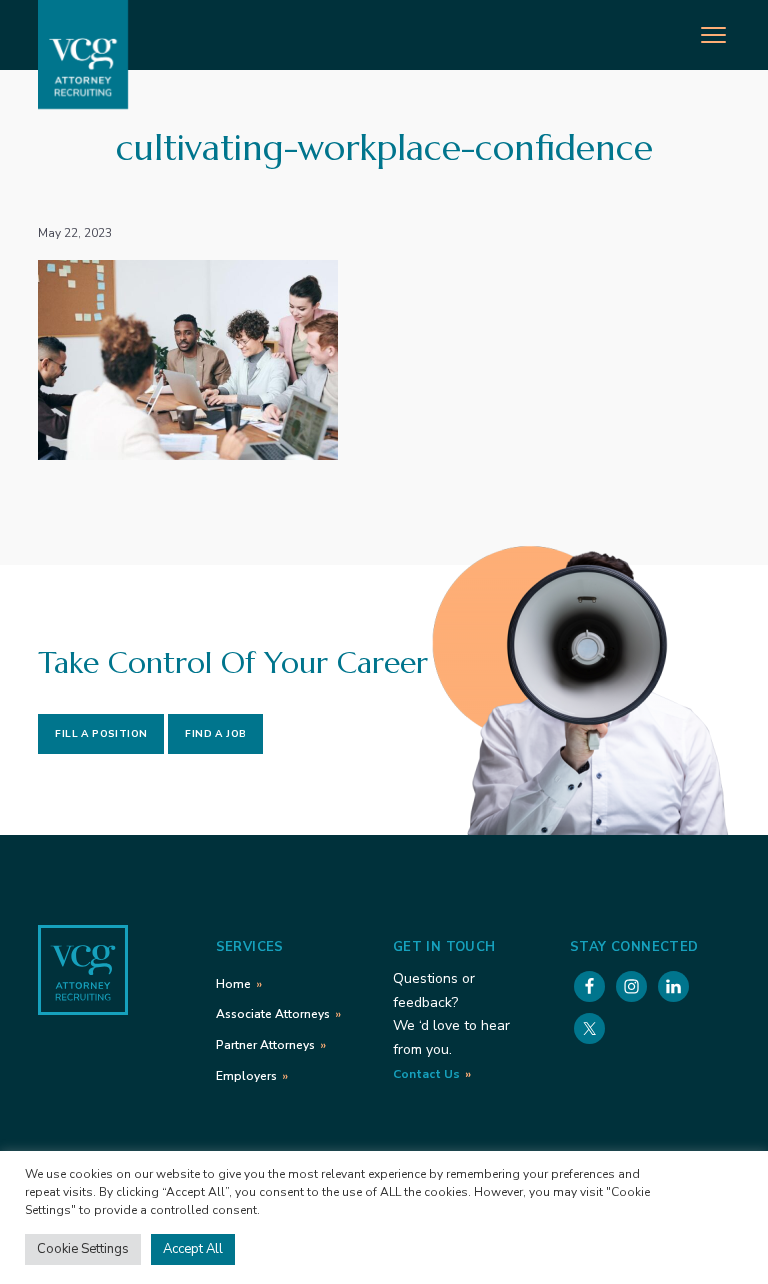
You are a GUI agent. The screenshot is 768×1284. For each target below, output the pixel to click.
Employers (246, 1076)
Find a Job (215, 734)
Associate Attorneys (273, 1014)
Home (233, 984)
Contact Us (426, 1074)
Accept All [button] (193, 1249)
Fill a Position (101, 734)
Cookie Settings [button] (83, 1249)
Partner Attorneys (265, 1045)
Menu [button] (693, 32)
